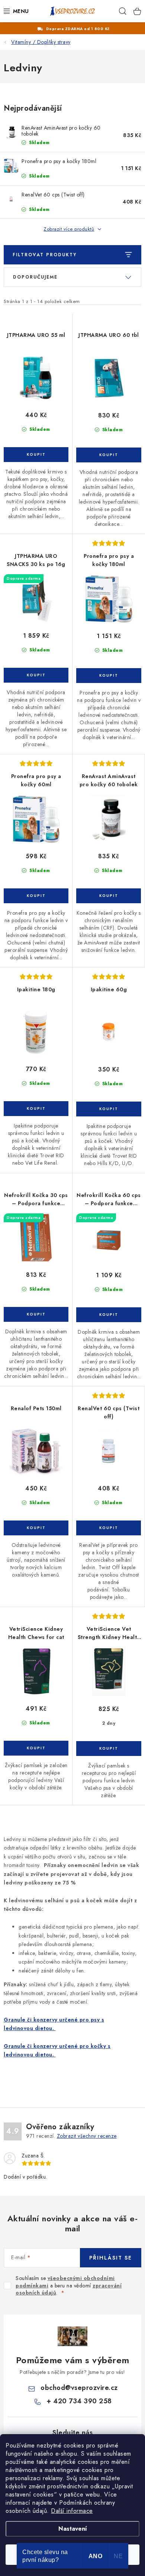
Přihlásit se (111, 2258)
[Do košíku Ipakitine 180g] (36, 1109)
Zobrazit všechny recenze (87, 2136)
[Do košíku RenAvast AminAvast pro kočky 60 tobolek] (109, 896)
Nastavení (73, 2529)
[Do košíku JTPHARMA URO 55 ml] (36, 455)
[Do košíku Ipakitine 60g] (109, 1109)
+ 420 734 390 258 (79, 2401)
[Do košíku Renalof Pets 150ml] (36, 1528)
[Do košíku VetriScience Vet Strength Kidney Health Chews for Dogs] (109, 1749)
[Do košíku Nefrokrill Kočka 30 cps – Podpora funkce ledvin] (36, 1314)
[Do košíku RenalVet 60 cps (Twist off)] (109, 1528)
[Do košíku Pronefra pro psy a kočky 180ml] (109, 676)
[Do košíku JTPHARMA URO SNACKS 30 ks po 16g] (36, 675)
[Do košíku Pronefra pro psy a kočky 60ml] (36, 896)
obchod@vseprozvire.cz (79, 2388)
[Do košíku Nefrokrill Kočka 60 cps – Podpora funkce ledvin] (109, 1315)
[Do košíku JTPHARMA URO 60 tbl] (109, 455)
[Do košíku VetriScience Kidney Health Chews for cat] (36, 1748)
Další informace (72, 2511)
